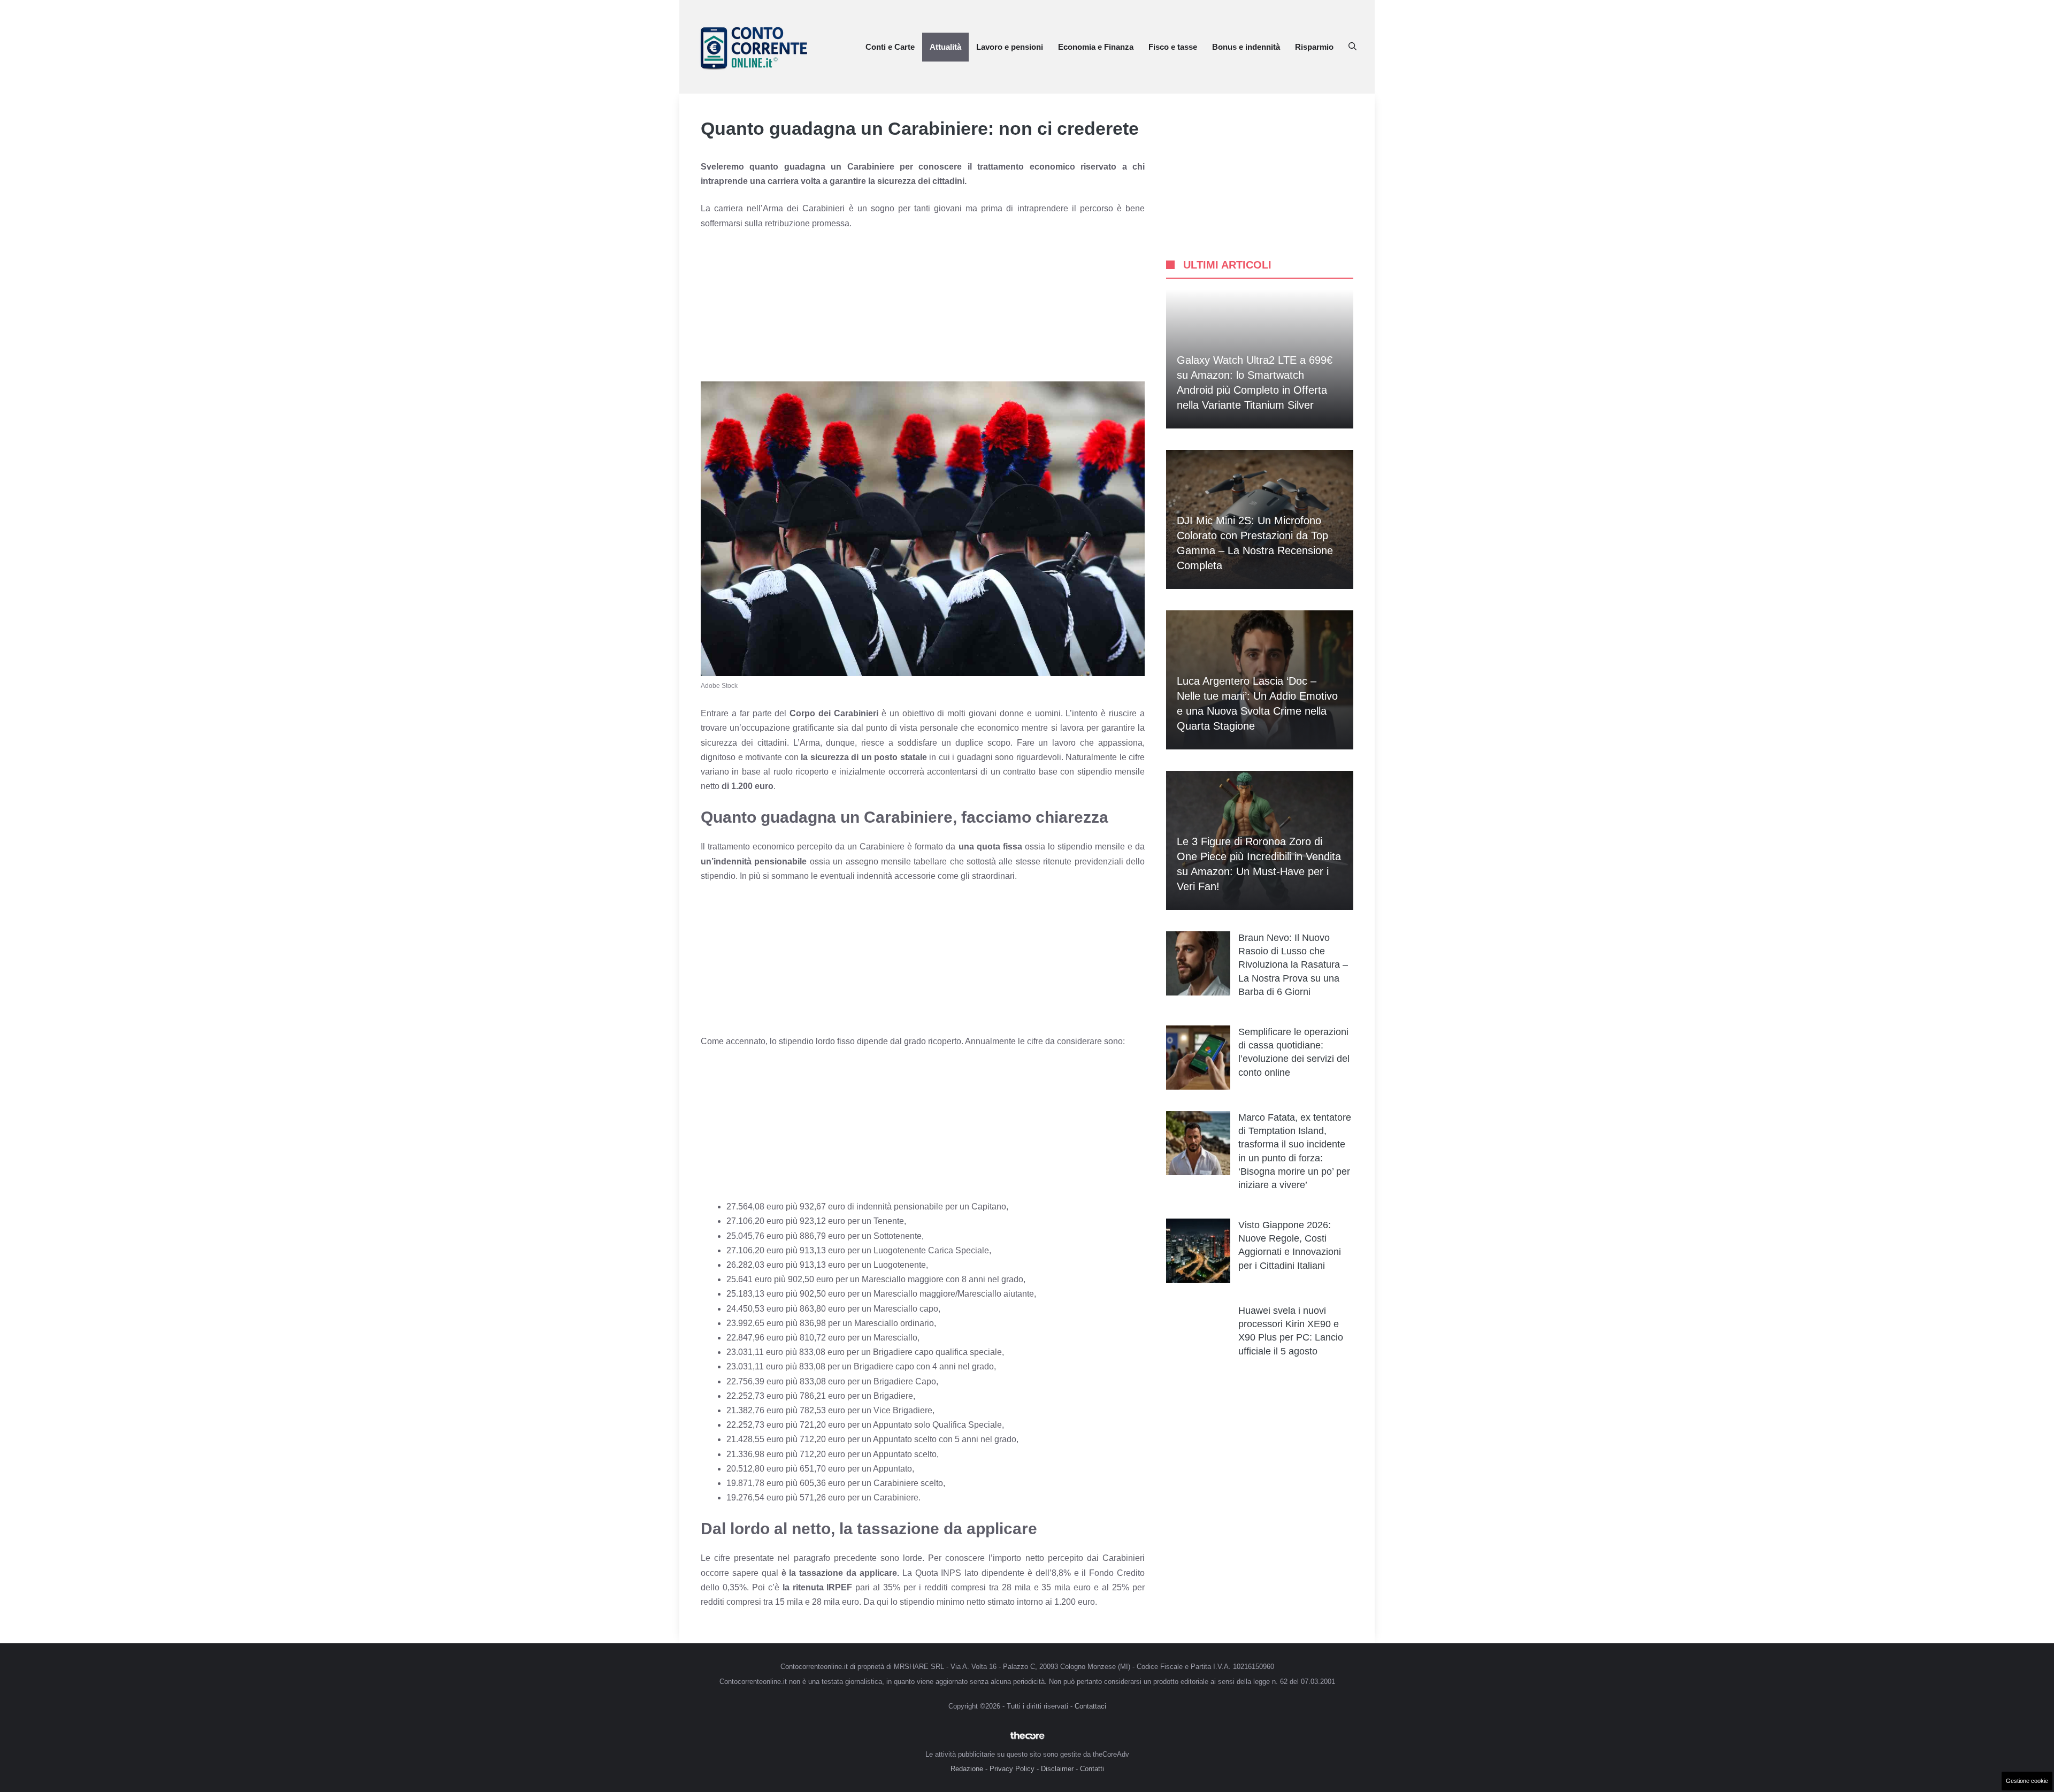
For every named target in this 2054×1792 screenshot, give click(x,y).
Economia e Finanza (1096, 47)
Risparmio (1314, 47)
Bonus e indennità (1246, 47)
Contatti (1092, 1769)
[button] (1352, 47)
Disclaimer (1057, 1769)
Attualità (945, 47)
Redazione (967, 1769)
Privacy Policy (1012, 1769)
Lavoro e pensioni (1010, 47)
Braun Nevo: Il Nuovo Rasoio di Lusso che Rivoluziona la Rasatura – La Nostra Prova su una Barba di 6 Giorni (1293, 965)
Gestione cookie (2027, 1781)
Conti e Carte (890, 47)
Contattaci (1090, 1706)
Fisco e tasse (1173, 47)
